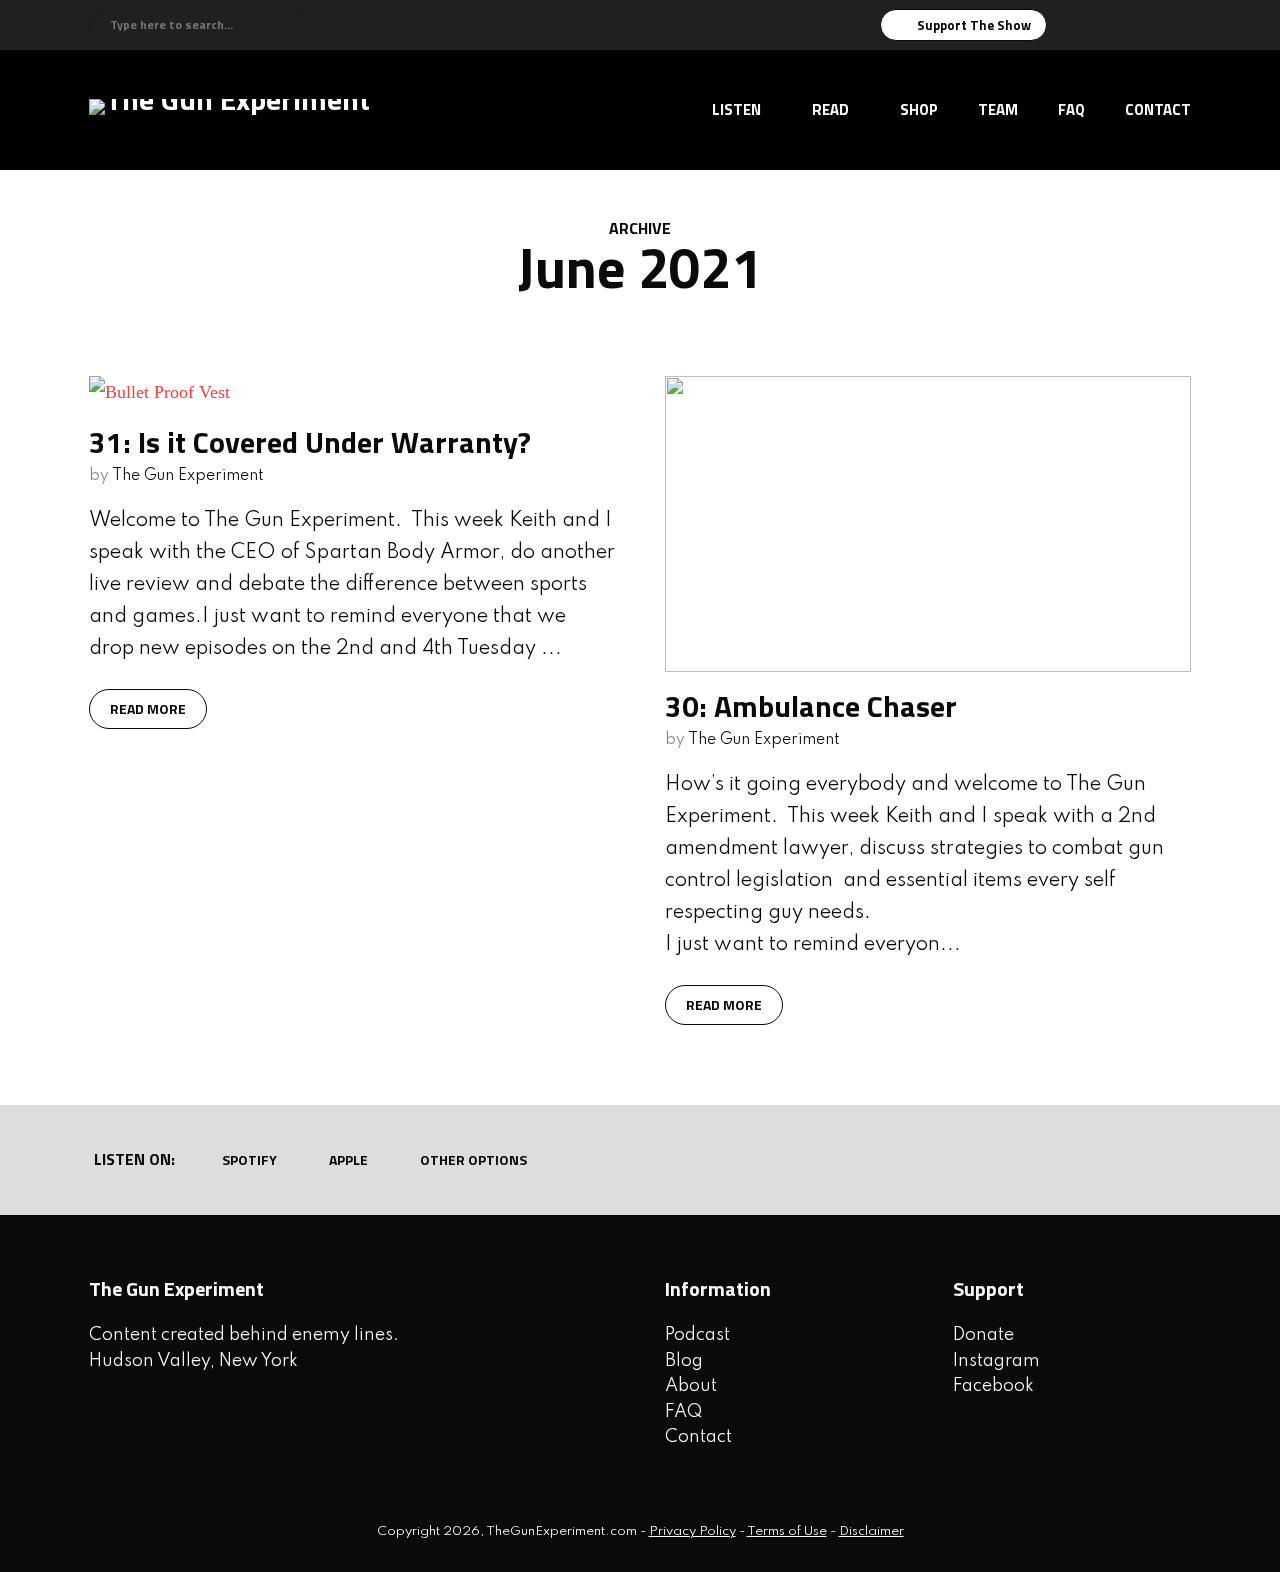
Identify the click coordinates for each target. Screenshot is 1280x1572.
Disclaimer (871, 1531)
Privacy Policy (692, 1531)
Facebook (993, 1386)
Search (290, 25)
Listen (736, 109)
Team (998, 109)
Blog (684, 1361)
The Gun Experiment (188, 476)
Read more (148, 708)
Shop (919, 109)
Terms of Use (787, 1531)
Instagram (996, 1361)
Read (830, 109)
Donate (983, 1335)
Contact (1158, 109)
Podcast (697, 1335)
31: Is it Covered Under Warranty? (310, 442)
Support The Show (974, 25)
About (691, 1386)
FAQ (1071, 109)
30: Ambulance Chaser (811, 706)
